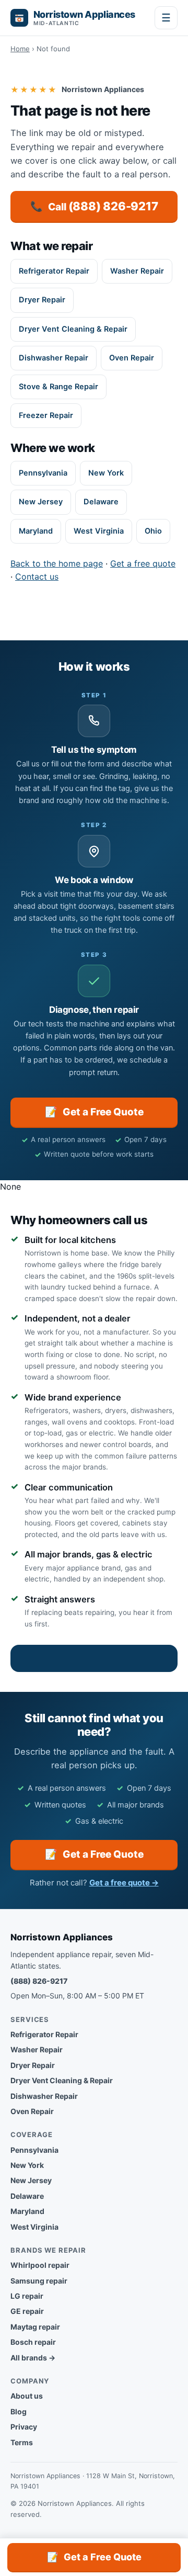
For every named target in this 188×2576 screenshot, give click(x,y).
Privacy (24, 2427)
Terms (22, 2442)
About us (27, 2396)
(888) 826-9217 (39, 1981)
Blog (19, 2411)
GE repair (27, 2311)
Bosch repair (33, 2342)
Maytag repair (35, 2327)
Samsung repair (39, 2281)
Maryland (36, 531)
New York (106, 473)
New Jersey (41, 502)
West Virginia (99, 531)
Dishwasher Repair (54, 358)
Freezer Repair (46, 415)
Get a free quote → (124, 1883)
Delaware (101, 502)
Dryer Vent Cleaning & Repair (73, 329)
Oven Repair (132, 358)
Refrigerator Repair (54, 271)
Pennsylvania (43, 473)
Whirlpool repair (40, 2265)
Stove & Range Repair (58, 387)
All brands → (33, 2358)
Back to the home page (57, 563)
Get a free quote (143, 563)
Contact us (37, 577)
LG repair (27, 2296)
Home (20, 49)
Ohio (153, 531)
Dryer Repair (42, 300)
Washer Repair (137, 271)
